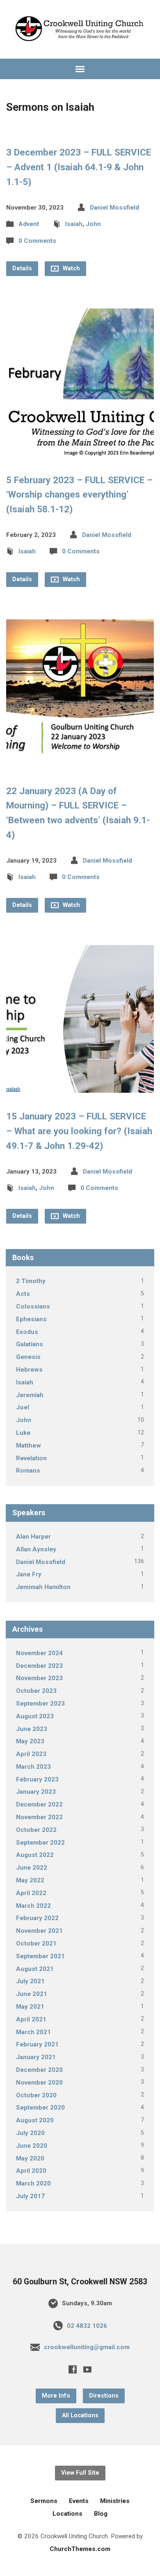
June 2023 (32, 1729)
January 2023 (36, 1792)
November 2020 (39, 2083)
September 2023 (40, 1704)
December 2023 (39, 1666)
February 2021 (37, 2044)
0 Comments (37, 241)
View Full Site (80, 2473)
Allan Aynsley (36, 1549)
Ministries (115, 2501)
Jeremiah (30, 1395)
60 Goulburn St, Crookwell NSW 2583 (80, 2282)
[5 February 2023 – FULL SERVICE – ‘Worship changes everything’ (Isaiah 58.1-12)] (80, 450)
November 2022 (39, 1817)
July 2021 (30, 1981)
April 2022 (31, 1893)
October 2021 (36, 1943)
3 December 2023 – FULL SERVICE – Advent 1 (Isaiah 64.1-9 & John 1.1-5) (79, 167)
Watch (71, 268)
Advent (29, 224)
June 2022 (32, 1868)
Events (79, 2501)
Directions (104, 2396)
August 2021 (35, 1969)
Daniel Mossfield (114, 208)
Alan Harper (33, 1537)
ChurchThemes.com (80, 2549)
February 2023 (37, 1779)
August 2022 (35, 1855)
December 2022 (39, 1804)
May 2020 (30, 2158)
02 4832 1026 (87, 2326)
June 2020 (32, 2146)
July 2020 (30, 2133)
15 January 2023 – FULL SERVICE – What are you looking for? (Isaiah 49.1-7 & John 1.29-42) (79, 1131)
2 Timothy (31, 1281)
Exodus (27, 1332)
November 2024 (39, 1653)
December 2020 (39, 2070)
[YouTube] (87, 2369)
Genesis (28, 1357)
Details (22, 268)
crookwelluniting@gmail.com (87, 2347)
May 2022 (30, 1880)
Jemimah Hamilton (43, 1587)
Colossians (33, 1306)
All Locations (80, 2415)
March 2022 (33, 1906)
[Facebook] (73, 2369)
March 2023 (33, 1767)
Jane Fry (29, 1574)
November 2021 (39, 1931)
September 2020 (40, 2108)
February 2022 (37, 1918)
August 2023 (35, 1716)
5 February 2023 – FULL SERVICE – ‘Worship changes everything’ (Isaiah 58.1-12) (79, 495)
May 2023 (30, 1741)
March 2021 (33, 2032)
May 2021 (30, 2007)
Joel (23, 1407)
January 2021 (36, 2057)
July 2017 (30, 2196)
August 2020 (35, 2120)
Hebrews (29, 1370)
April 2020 (31, 2171)
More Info (56, 2396)
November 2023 (39, 1678)
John (93, 224)
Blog (101, 2514)
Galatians (30, 1344)
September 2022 (40, 1843)
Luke (23, 1433)
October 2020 (36, 2095)
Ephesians (31, 1319)
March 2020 (33, 2183)
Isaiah (74, 224)
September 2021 (40, 1956)
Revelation (31, 1458)
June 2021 (32, 1994)
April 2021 (31, 2019)
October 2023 (36, 1691)
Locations (67, 2514)
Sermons (44, 2501)
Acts (23, 1294)
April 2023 (31, 1754)
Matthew (29, 1446)
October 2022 (36, 1830)
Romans (28, 1471)
